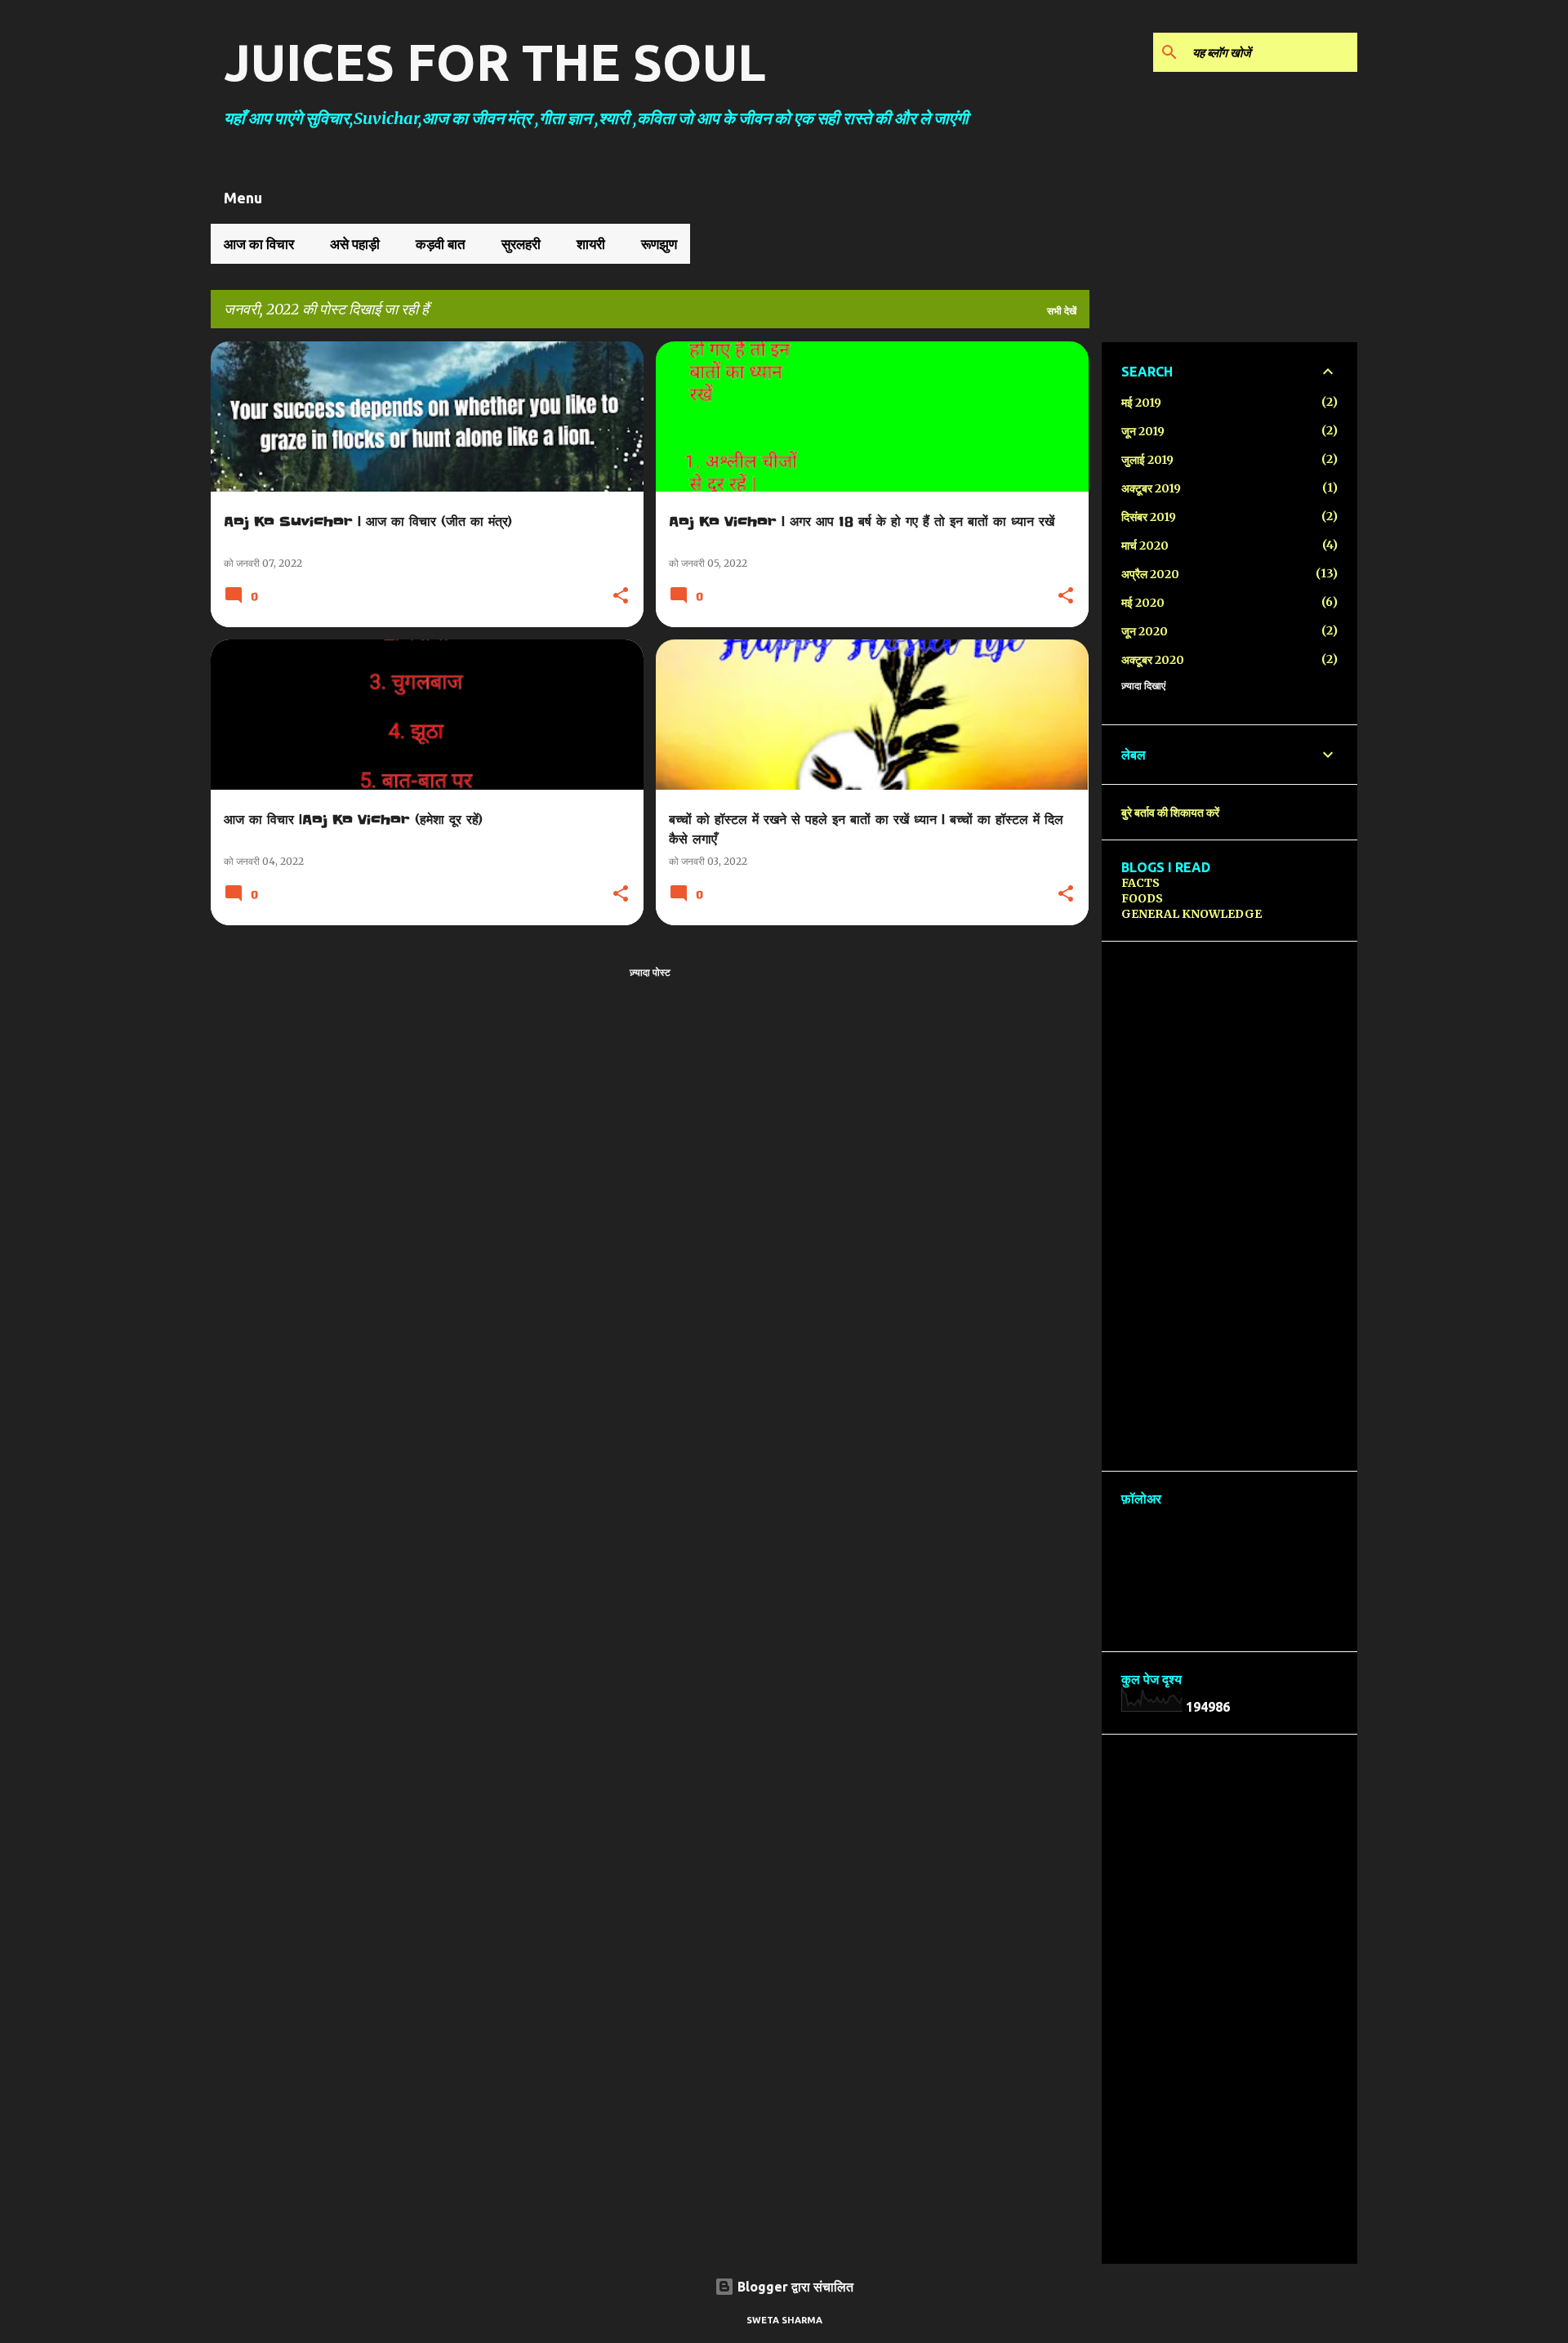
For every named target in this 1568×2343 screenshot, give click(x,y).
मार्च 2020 (1145, 546)
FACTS (1140, 883)
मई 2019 (1141, 403)
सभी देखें (1062, 311)
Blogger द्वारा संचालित (794, 2287)
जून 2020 (1145, 631)
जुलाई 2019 (1147, 460)
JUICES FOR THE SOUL (495, 62)
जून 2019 (1143, 431)
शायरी (591, 244)
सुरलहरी (521, 244)
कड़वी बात (441, 244)
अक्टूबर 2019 (1151, 488)
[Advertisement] (1229, 1206)
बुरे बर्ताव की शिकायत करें (1170, 813)
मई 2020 (1143, 603)
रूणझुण (659, 244)
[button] (621, 597)
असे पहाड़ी (355, 244)
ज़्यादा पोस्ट (650, 972)
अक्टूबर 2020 (1153, 660)
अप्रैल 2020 (1150, 574)
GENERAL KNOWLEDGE (1192, 914)
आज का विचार (259, 244)
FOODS (1142, 898)
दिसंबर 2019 (1149, 517)
